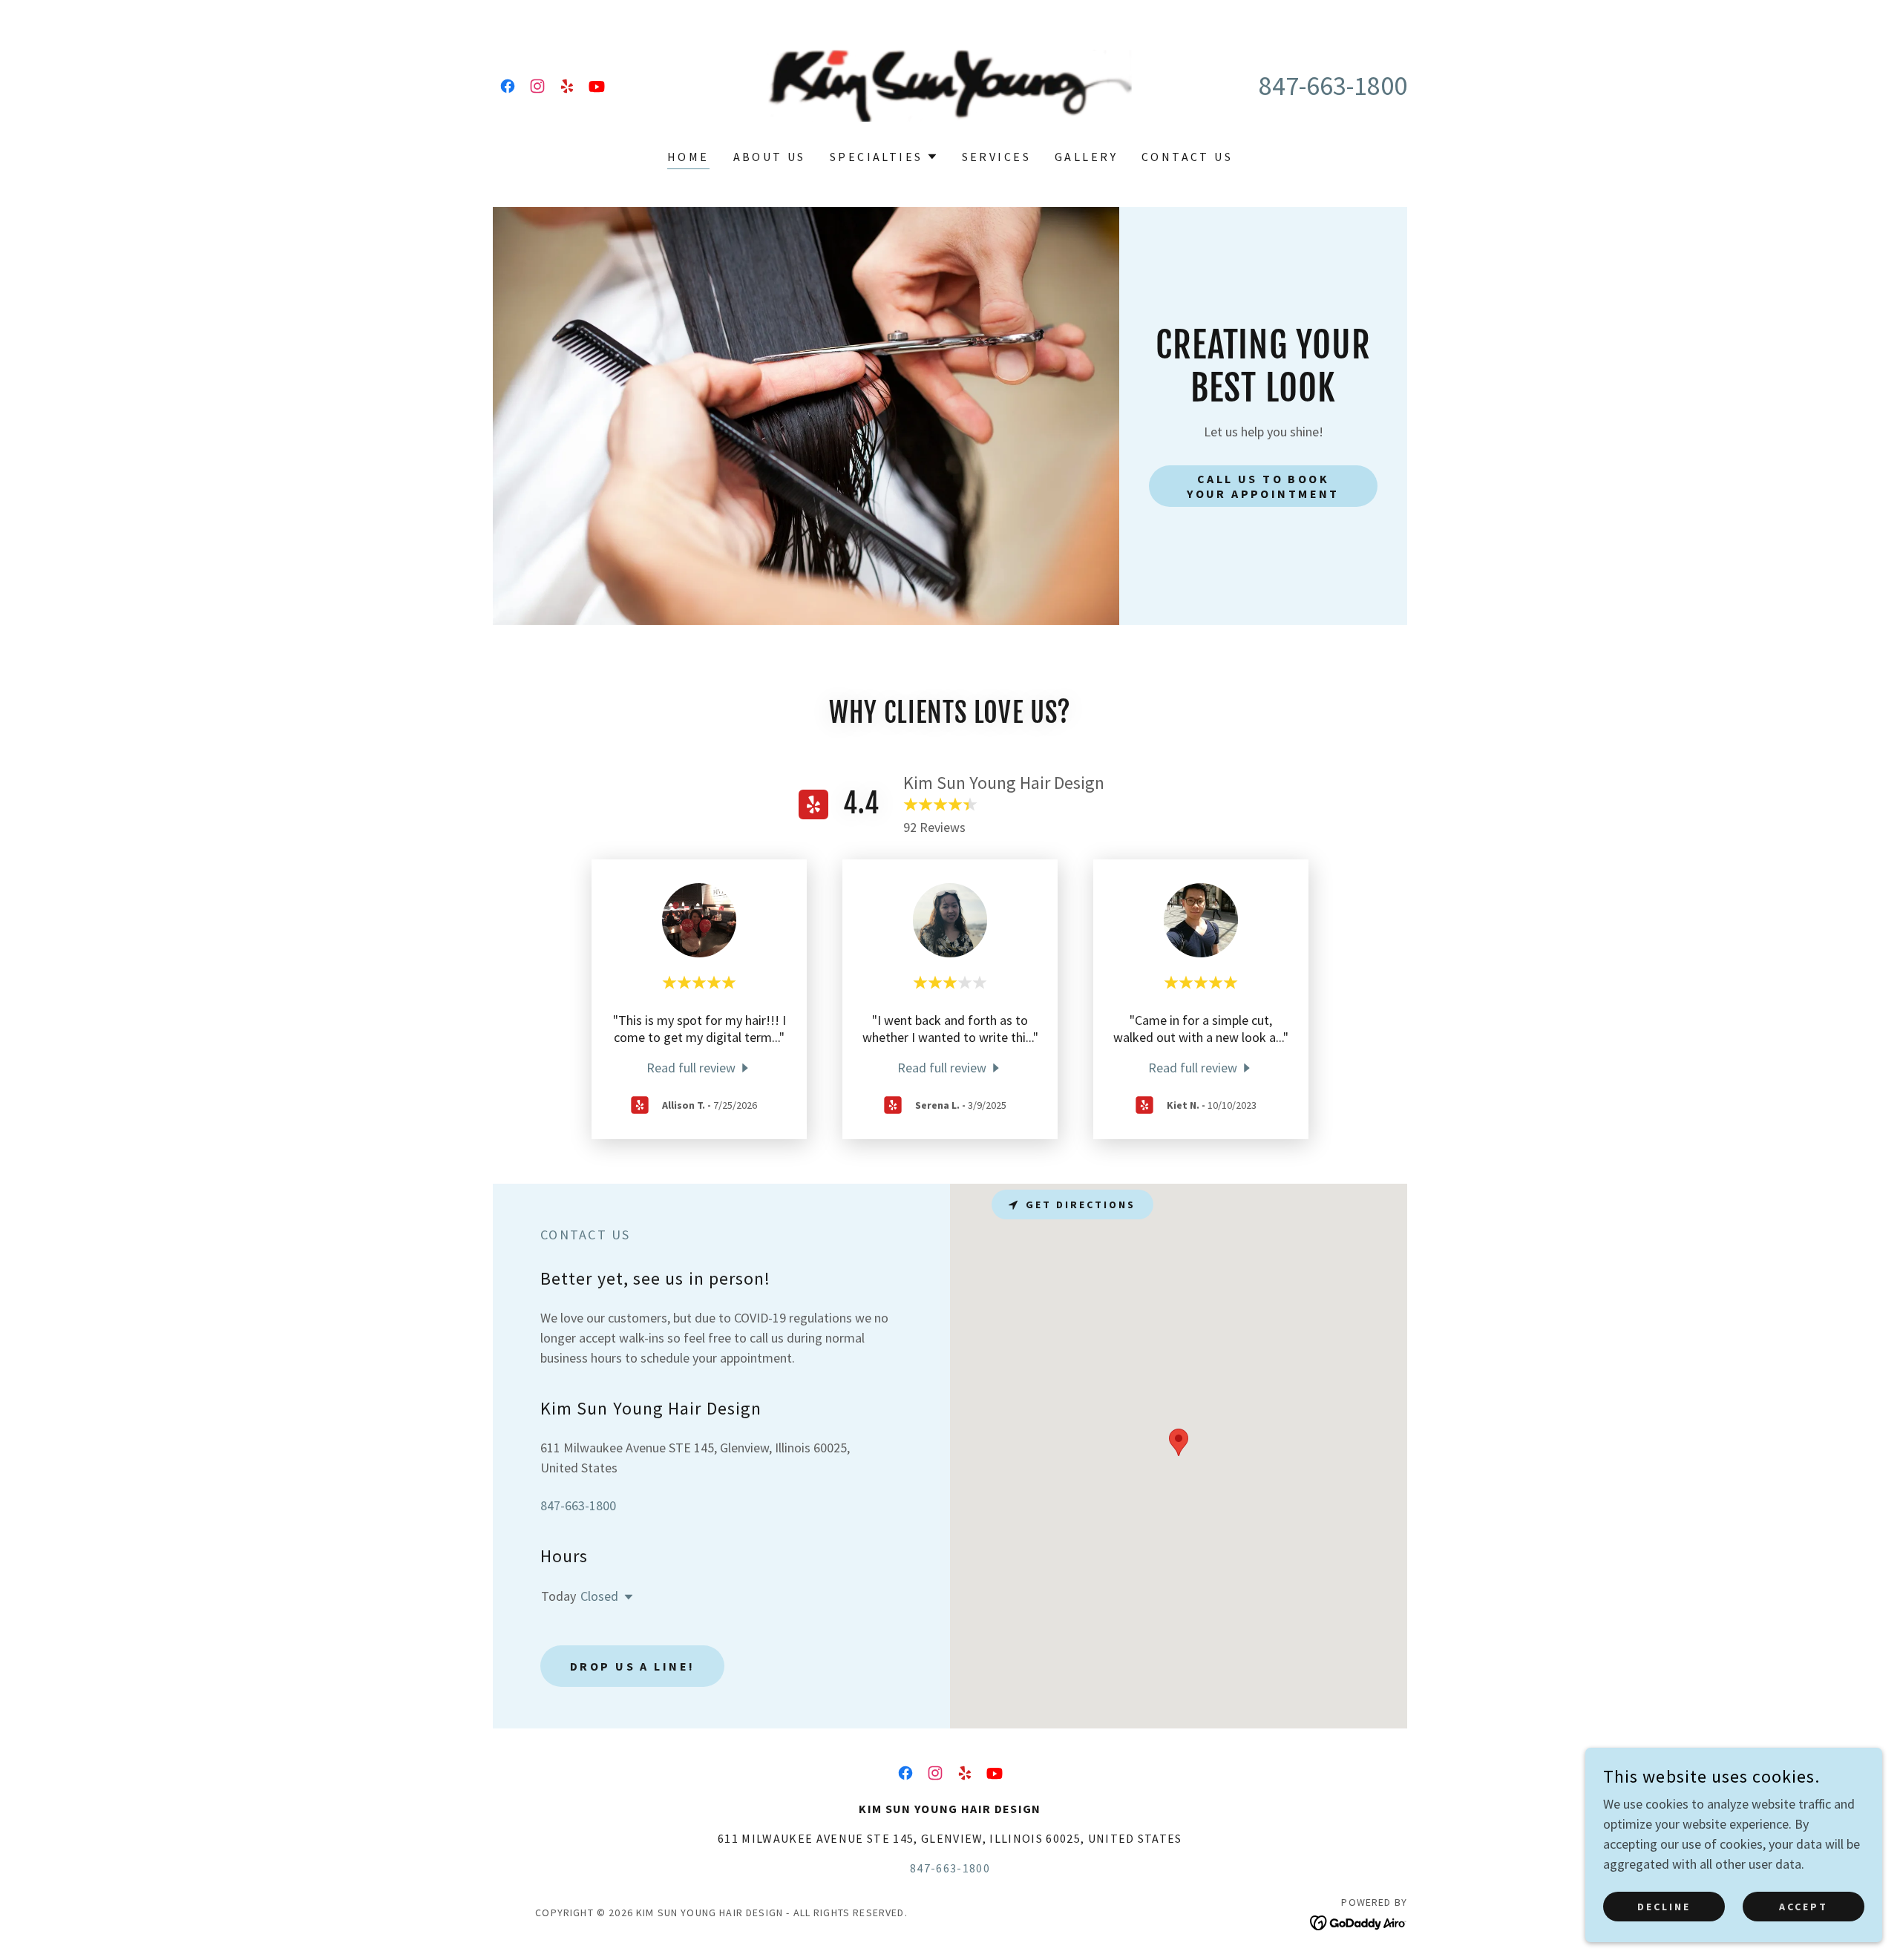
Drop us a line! (632, 1666)
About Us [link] (770, 157)
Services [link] (996, 157)
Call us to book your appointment (1263, 486)
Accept (1804, 1907)
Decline (1664, 1907)
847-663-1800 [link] (1333, 86)
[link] (508, 86)
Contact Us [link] (1187, 157)
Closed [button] (599, 1596)
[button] (884, 157)
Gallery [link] (1086, 157)
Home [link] (688, 157)
